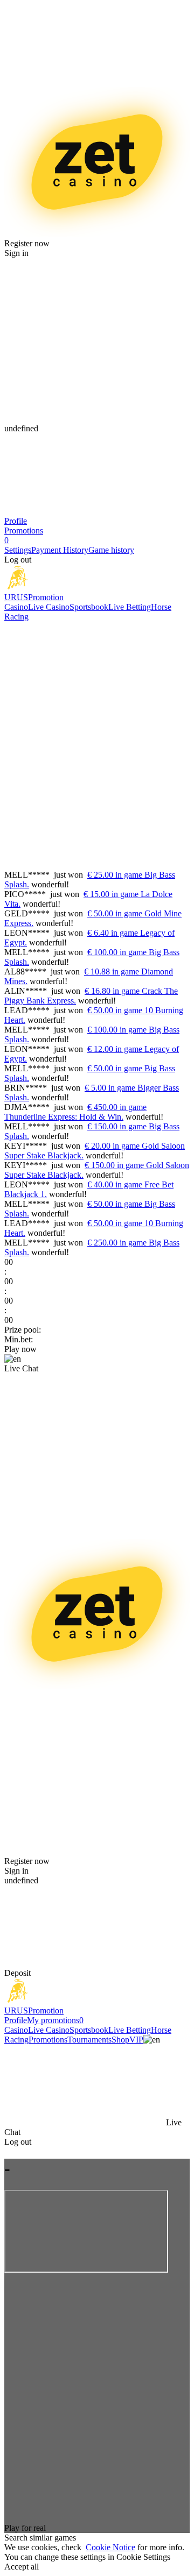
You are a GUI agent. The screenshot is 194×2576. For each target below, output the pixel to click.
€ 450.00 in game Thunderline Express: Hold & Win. (75, 1112)
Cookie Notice (110, 2547)
